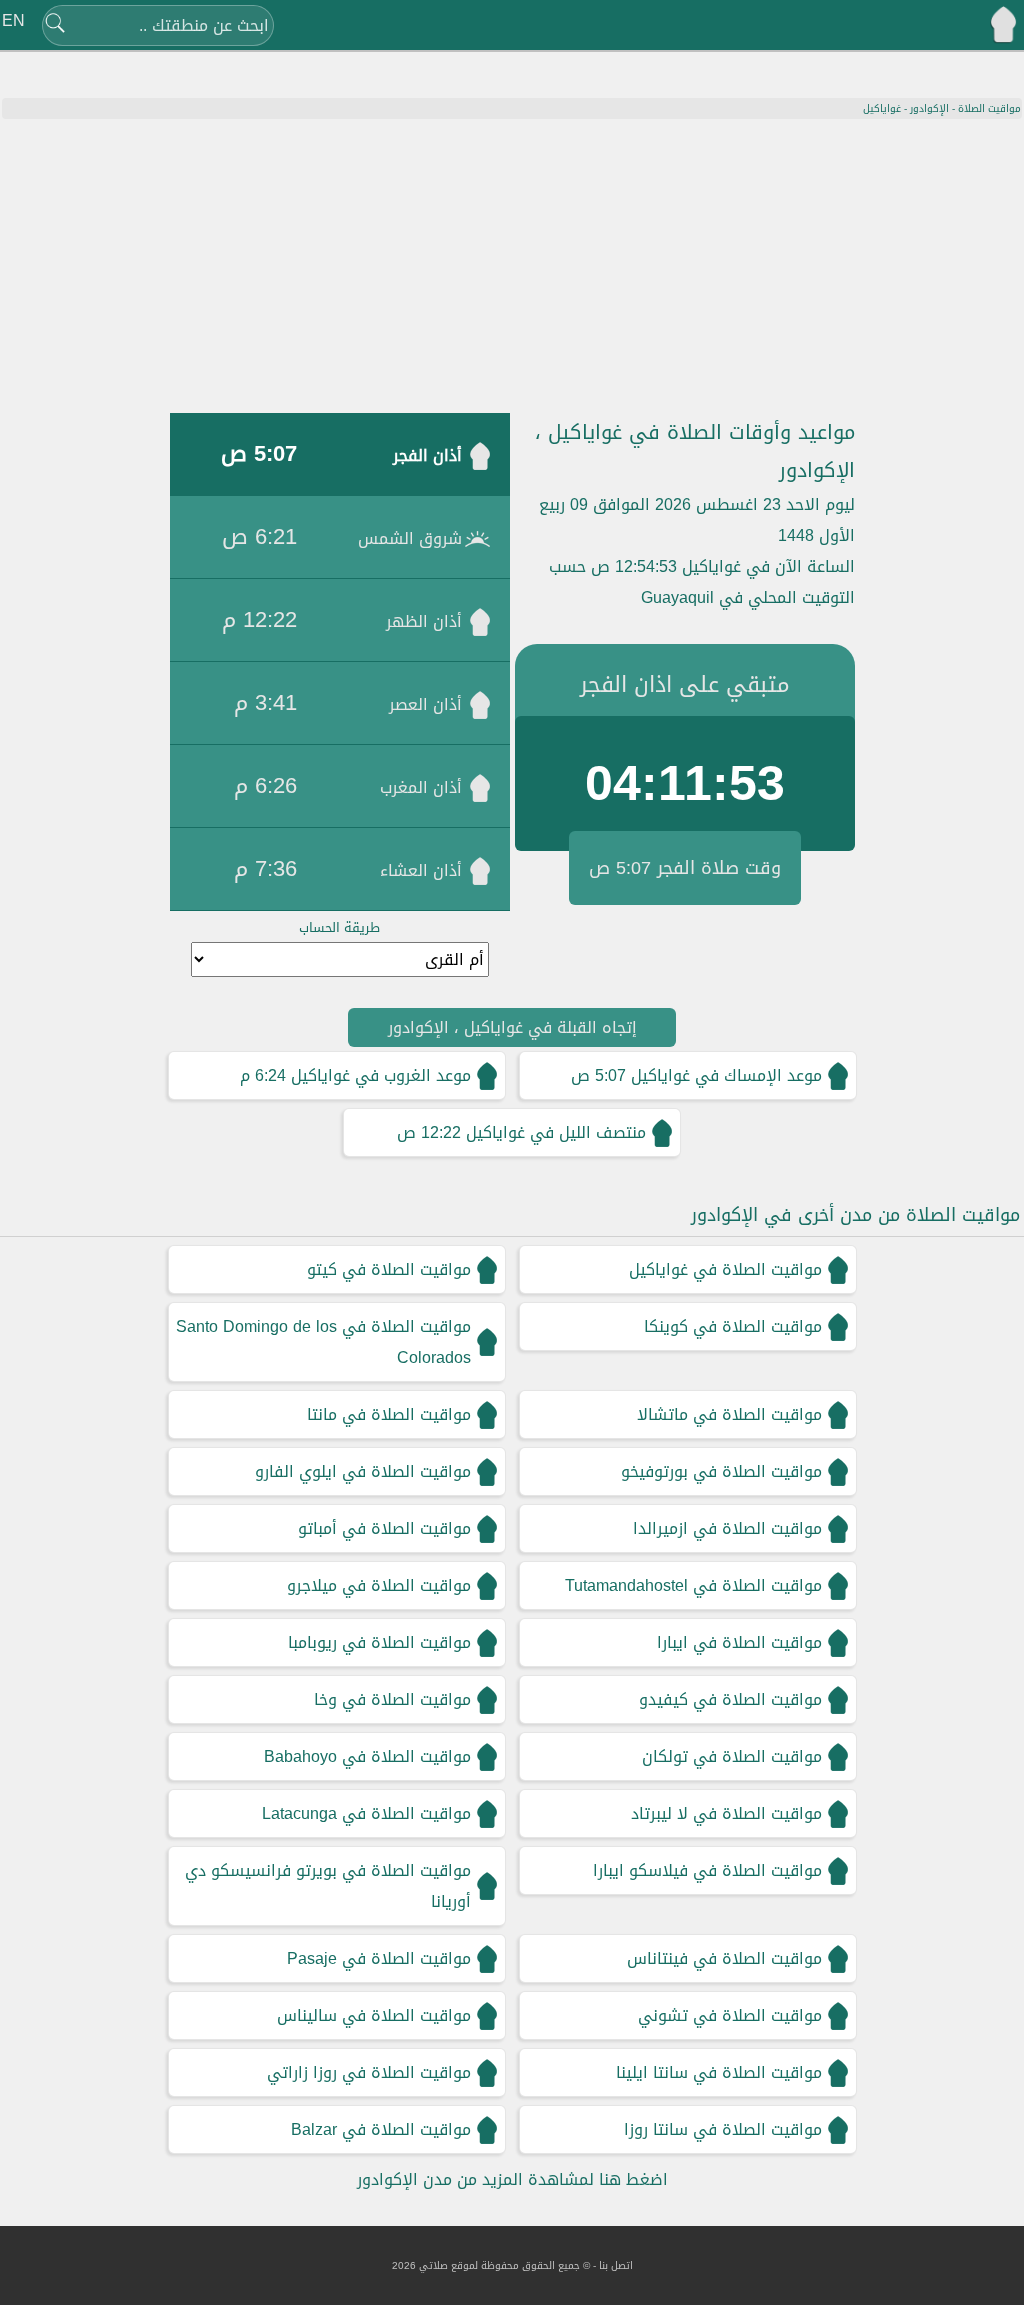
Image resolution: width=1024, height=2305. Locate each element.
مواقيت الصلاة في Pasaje (379, 1958)
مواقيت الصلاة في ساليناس (374, 2015)
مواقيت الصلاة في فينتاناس (724, 1958)
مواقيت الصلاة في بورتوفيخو (721, 1471)
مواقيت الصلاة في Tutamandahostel (693, 1585)
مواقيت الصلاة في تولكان (732, 1756)
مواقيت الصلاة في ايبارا (739, 1642)
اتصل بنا (616, 2265)
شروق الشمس (410, 538)
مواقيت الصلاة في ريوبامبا (379, 1642)
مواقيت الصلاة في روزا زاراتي (369, 2072)
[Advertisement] (512, 269)
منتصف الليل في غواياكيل (556, 1132)
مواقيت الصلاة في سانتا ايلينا (719, 2072)
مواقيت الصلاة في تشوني (730, 2015)
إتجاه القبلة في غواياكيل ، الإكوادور (512, 1027)
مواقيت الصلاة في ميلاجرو (379, 1585)
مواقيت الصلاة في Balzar (381, 2129)
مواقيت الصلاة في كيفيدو (730, 1699)
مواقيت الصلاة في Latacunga (366, 1813)
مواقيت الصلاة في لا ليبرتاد (726, 1813)
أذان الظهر (424, 621)
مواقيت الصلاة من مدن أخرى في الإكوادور (855, 1215)
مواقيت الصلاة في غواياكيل (725, 1269)
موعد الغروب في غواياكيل (381, 1075)
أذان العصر (425, 704)
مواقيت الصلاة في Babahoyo (367, 1756)
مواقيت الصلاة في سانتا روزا (723, 2129)
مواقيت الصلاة (989, 108)
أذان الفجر (427, 455)
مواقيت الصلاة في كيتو (389, 1269)
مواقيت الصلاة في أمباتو (384, 1528)
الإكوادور (929, 108)
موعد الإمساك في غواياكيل (726, 1075)
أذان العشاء (421, 870)
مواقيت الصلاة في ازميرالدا (727, 1528)
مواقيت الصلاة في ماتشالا (729, 1414)
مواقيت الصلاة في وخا (392, 1699)
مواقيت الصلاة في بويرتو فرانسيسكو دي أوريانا (328, 1886)
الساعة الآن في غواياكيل (768, 566)
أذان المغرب (421, 787)
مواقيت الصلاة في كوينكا (733, 1326)
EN (13, 20)
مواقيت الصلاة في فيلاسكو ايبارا (707, 1870)
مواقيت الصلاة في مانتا (389, 1414)
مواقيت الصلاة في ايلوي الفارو (363, 1471)
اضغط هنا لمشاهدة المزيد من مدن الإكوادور (512, 2179)
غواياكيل (882, 108)
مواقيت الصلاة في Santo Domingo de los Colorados (323, 1342)
